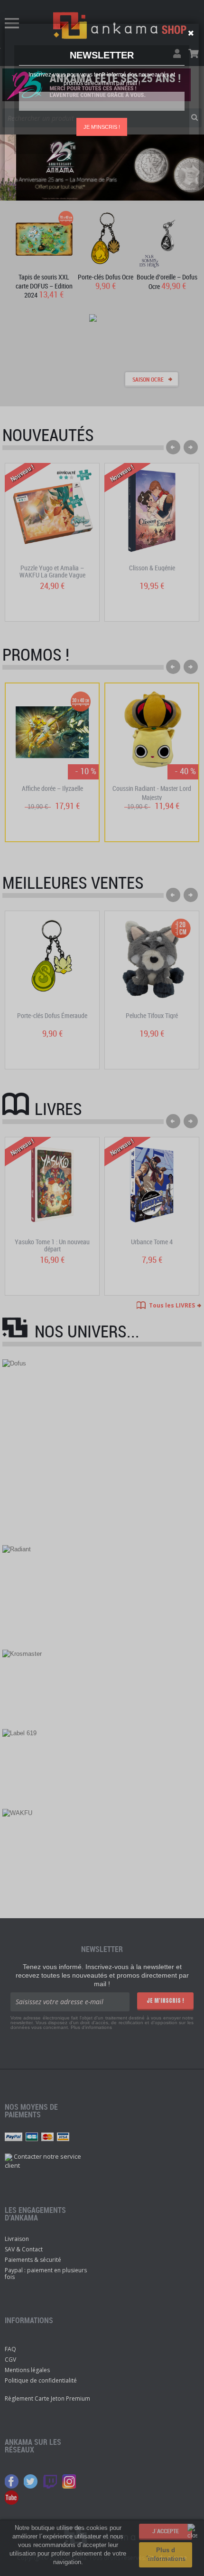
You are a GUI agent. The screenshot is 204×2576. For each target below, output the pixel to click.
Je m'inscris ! (102, 127)
